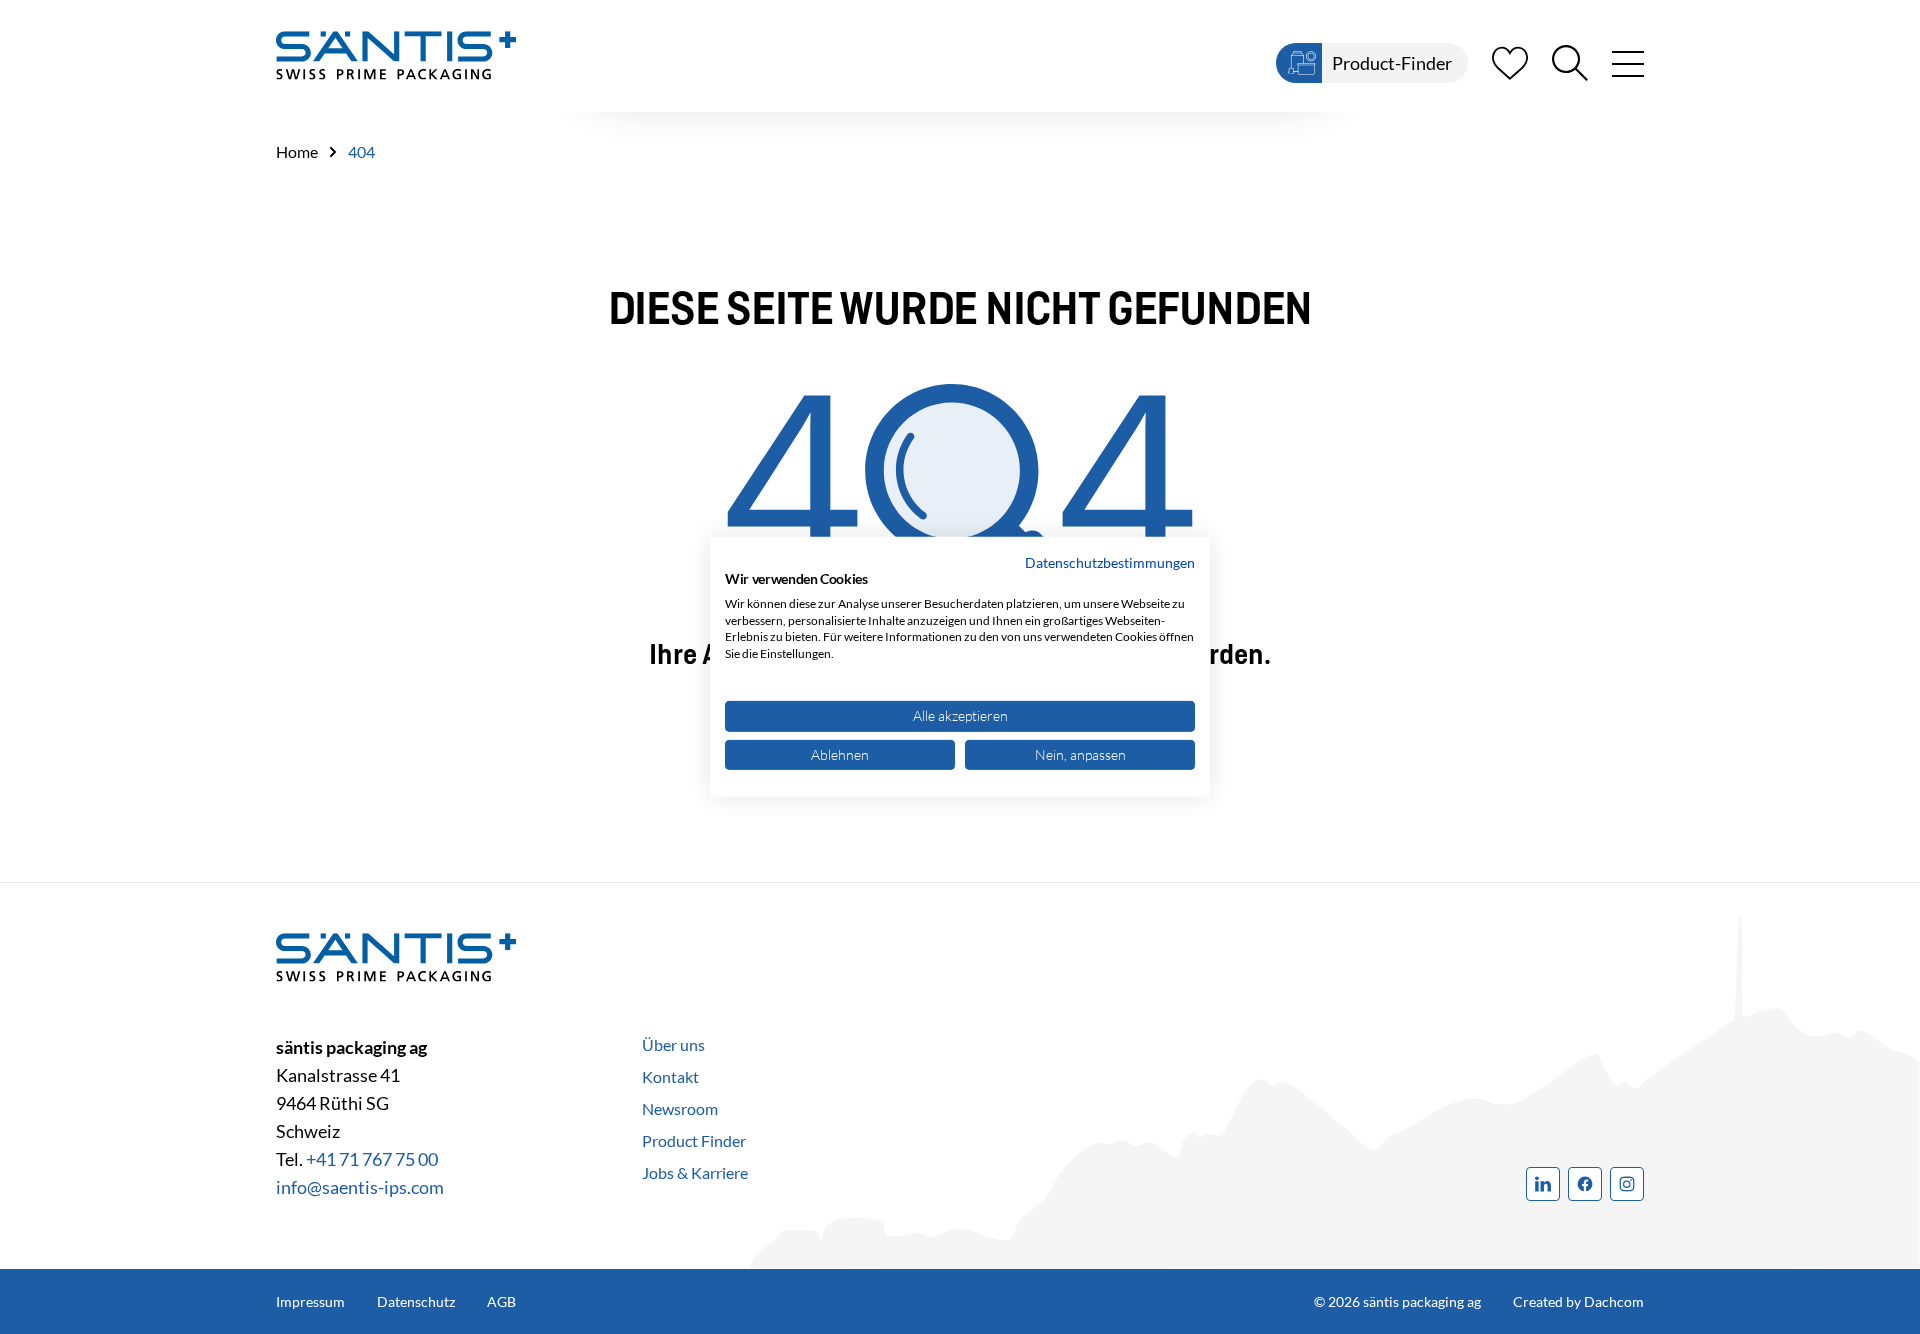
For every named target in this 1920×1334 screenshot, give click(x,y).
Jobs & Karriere (695, 1172)
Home (297, 151)
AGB (501, 1301)
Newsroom (680, 1108)
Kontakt (670, 1076)
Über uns (673, 1044)
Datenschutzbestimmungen (1110, 562)
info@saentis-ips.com (360, 1187)
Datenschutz (416, 1301)
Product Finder (694, 1140)
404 (361, 151)
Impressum (310, 1301)
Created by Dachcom (1578, 1301)
